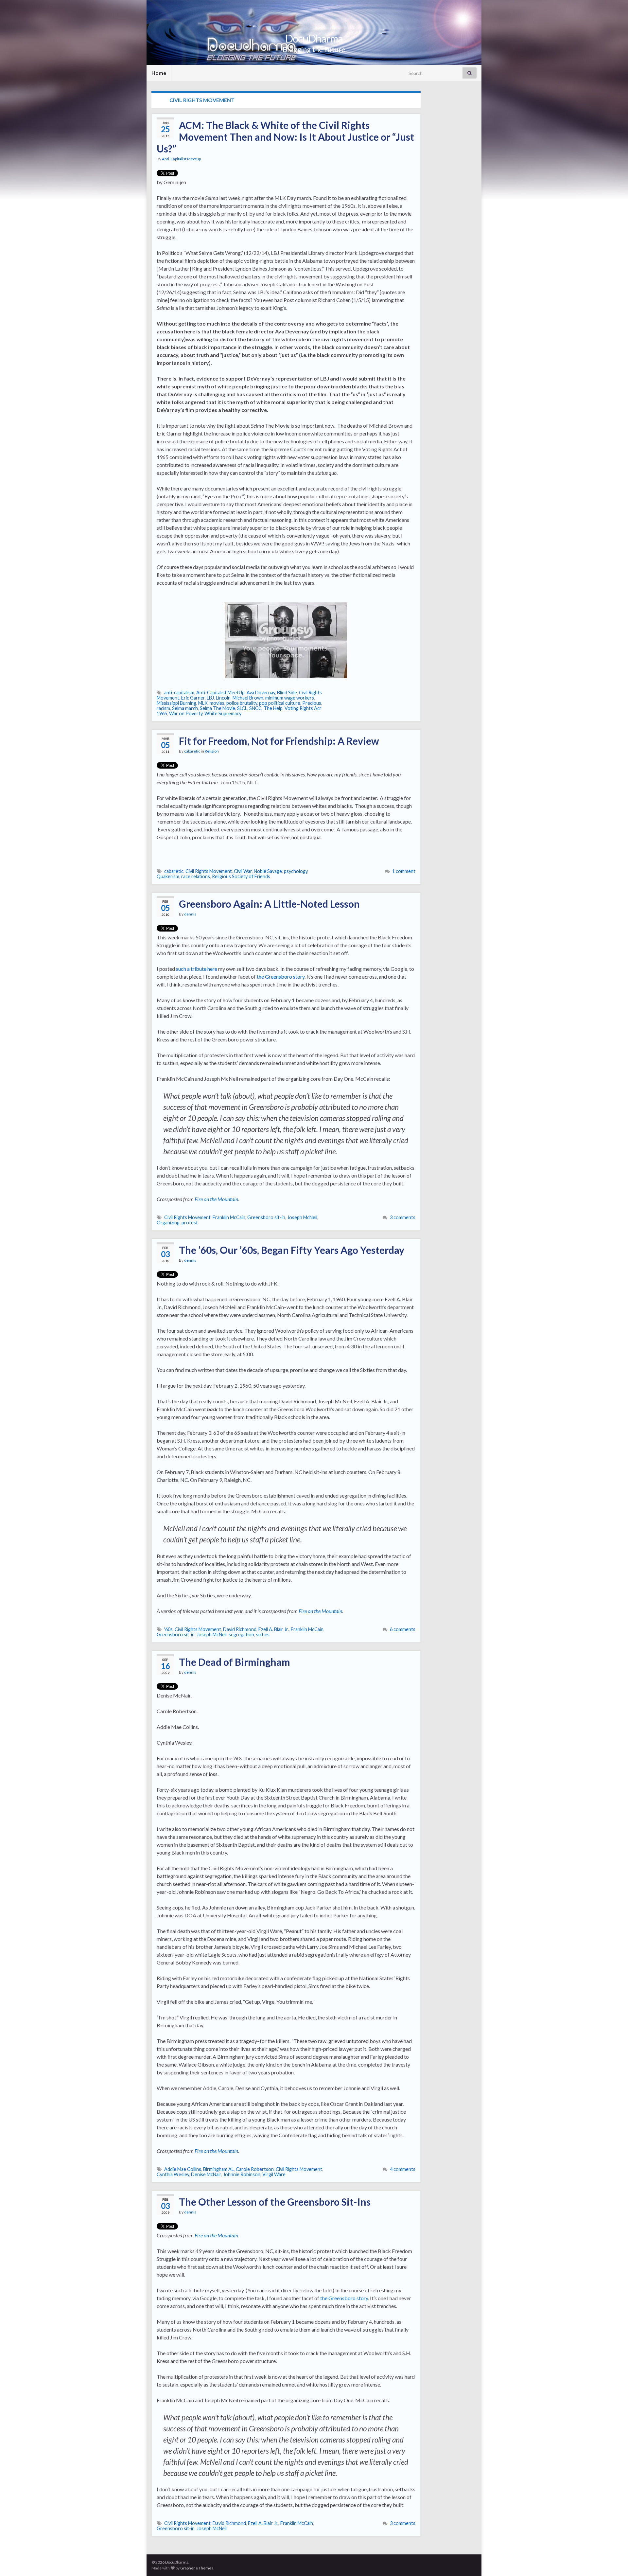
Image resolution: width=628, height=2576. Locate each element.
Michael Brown (248, 698)
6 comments (403, 1629)
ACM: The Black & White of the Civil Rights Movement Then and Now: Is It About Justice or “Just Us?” (285, 137)
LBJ (210, 698)
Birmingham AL (218, 2169)
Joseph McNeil (302, 1217)
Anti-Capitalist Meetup (181, 159)
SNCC (255, 708)
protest (190, 1223)
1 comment (404, 871)
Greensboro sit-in (266, 1217)
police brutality (242, 703)
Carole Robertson (255, 2169)
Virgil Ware (274, 2174)
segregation (241, 1634)
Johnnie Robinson (242, 2174)
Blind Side (287, 693)
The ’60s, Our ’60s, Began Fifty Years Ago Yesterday (292, 1250)
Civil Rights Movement (209, 871)
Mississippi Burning (176, 703)
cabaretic (192, 751)
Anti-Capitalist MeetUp (220, 693)
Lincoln (223, 698)
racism (163, 708)
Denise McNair (206, 2174)
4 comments (403, 2169)
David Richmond (240, 1629)
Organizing (168, 1223)
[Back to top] (613, 2561)
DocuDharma (314, 38)
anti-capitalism (179, 693)
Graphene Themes (197, 2568)
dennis (190, 914)
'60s (168, 1629)
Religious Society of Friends (241, 876)
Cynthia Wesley (173, 2174)
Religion (212, 751)
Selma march (185, 708)
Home (159, 73)
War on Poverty (186, 713)
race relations (196, 876)
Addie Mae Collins (183, 2169)
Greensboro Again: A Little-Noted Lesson (269, 904)
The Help (273, 708)
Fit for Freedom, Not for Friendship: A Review (279, 741)
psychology (296, 871)
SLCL (242, 708)
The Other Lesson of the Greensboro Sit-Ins (275, 2202)
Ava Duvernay (261, 693)
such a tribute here (197, 969)
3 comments (403, 1217)
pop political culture (280, 703)
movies (217, 703)
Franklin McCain (229, 1217)
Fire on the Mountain (216, 1199)
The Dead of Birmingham (235, 1662)
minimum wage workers (290, 698)
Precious (312, 703)
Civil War (243, 871)
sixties (263, 1634)
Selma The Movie (218, 708)
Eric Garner (193, 698)
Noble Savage (268, 871)
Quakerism (168, 876)
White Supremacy (223, 713)
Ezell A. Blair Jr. (274, 1629)
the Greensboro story (281, 977)
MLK (203, 703)
